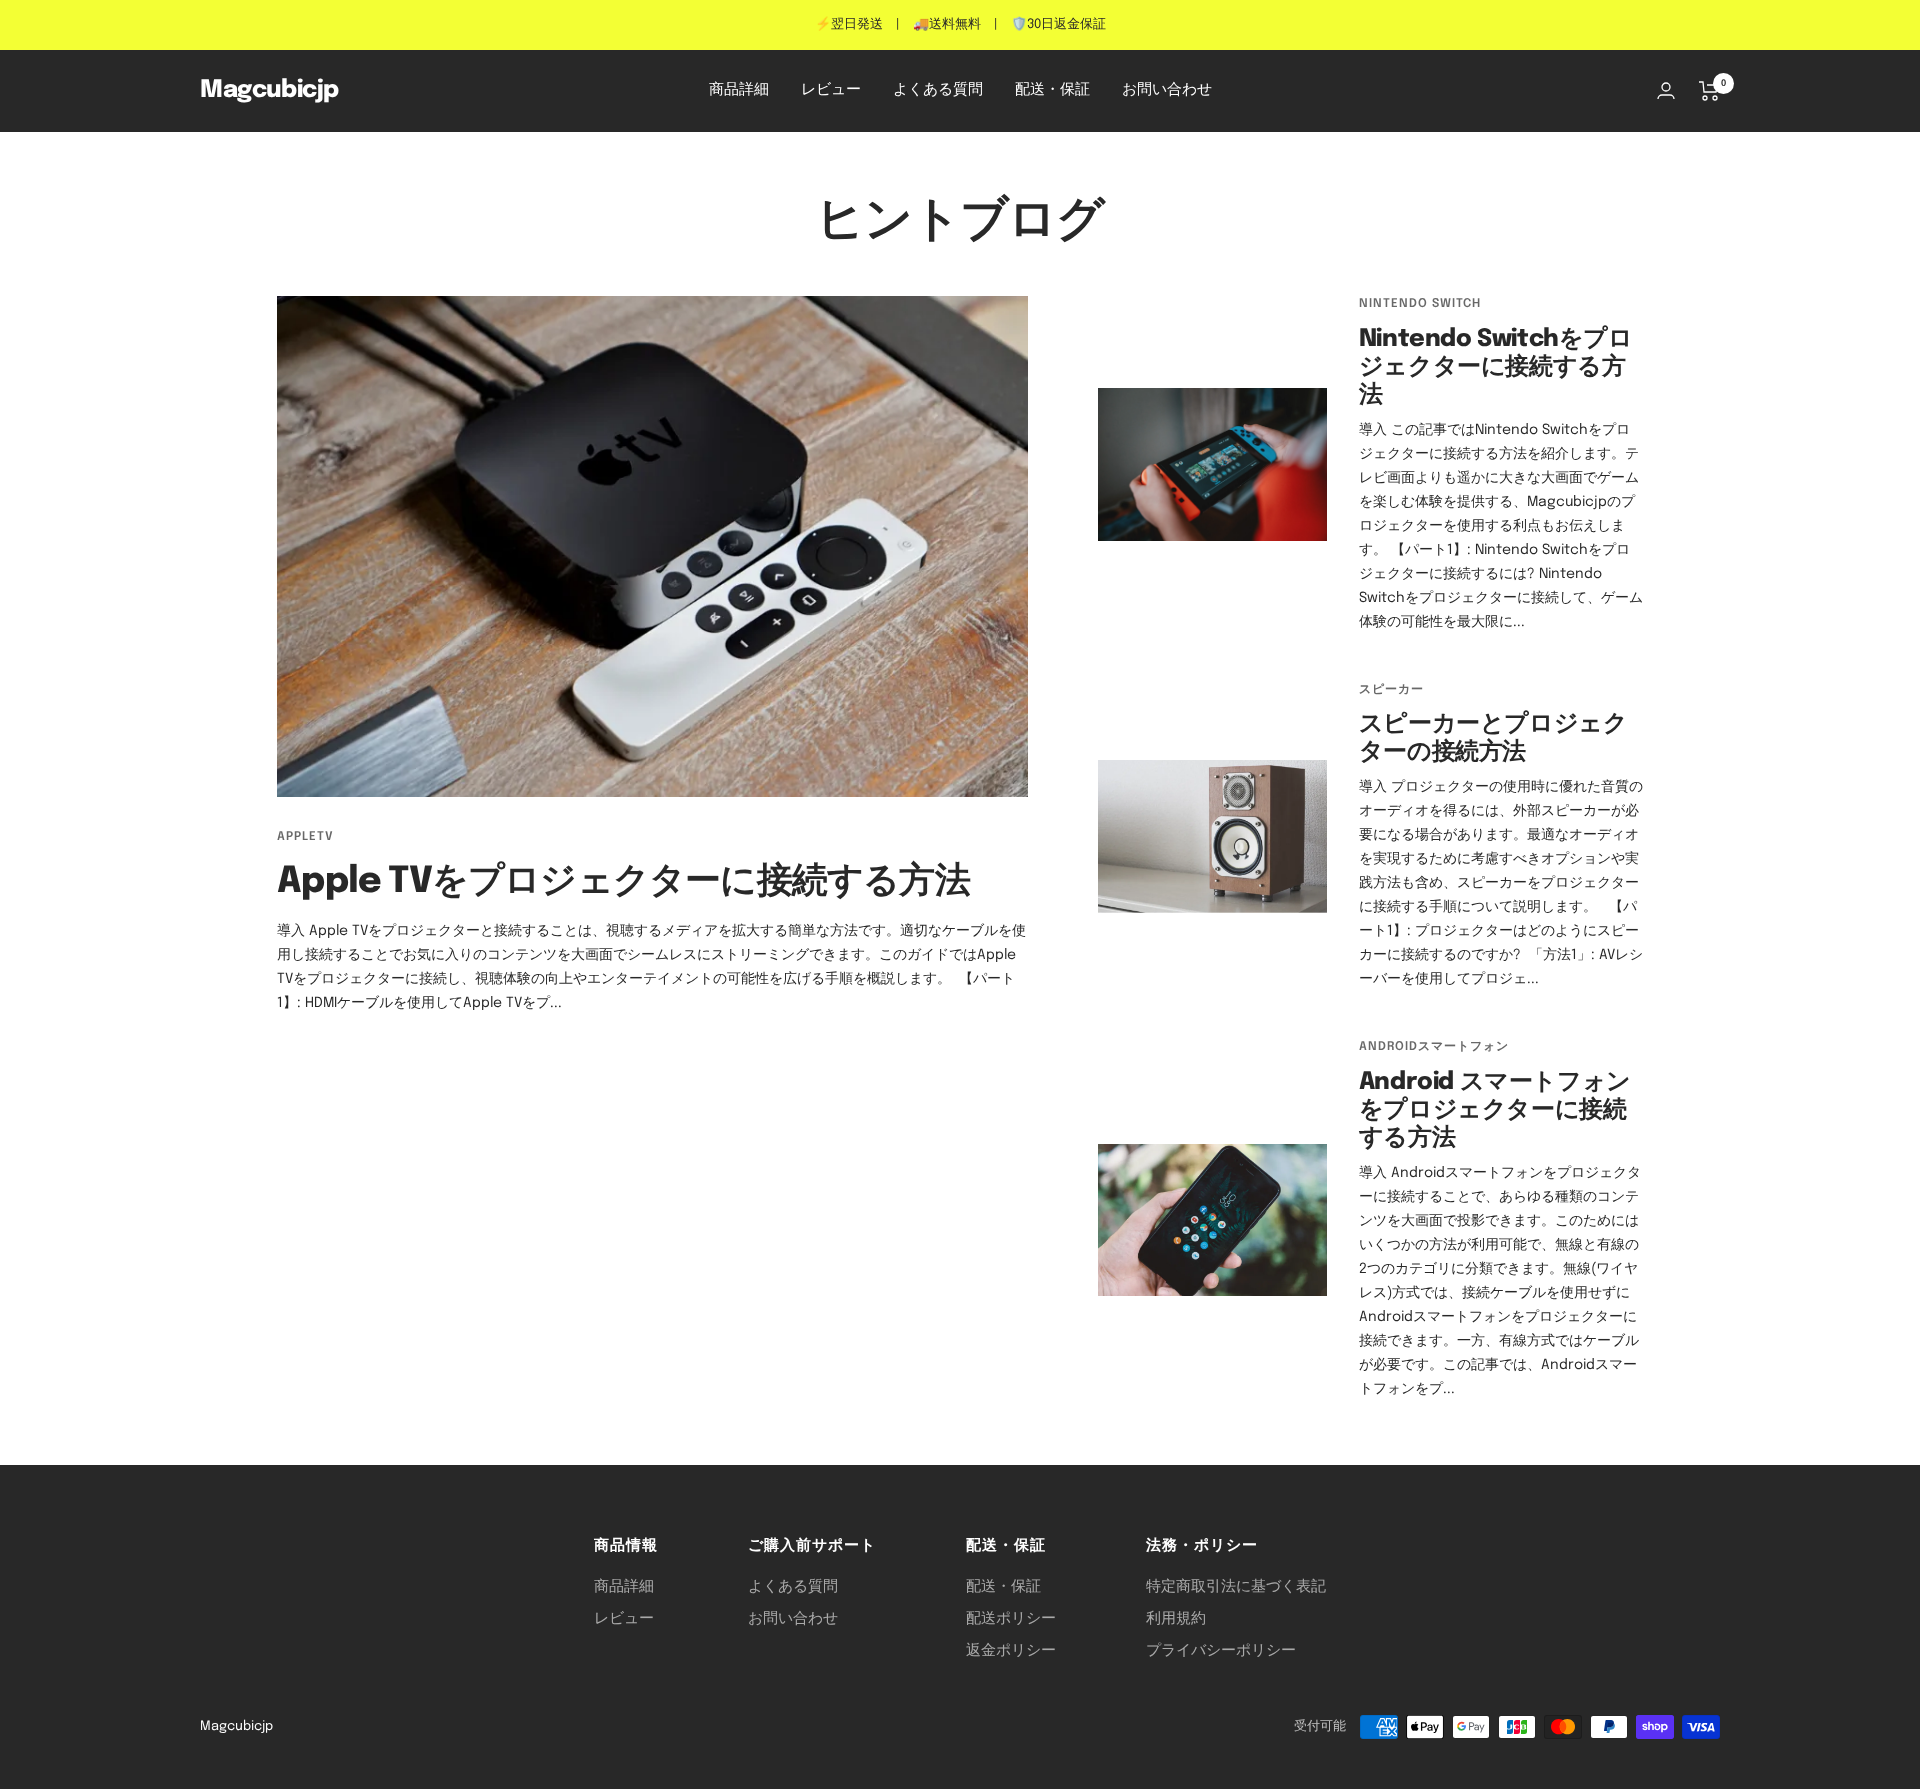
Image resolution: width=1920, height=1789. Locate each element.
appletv (305, 837)
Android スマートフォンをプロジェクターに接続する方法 (1495, 1110)
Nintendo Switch (1420, 304)
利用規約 (1176, 1619)
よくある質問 (938, 90)
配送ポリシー (1011, 1619)
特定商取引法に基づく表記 (1236, 1587)
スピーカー (1391, 690)
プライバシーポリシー (1221, 1651)
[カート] (1709, 91)
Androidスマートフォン (1434, 1047)
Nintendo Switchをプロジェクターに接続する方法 (1496, 367)
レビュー (831, 90)
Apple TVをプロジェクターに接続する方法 (623, 882)
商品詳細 (739, 90)
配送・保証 (1052, 90)
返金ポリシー (1011, 1651)
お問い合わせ (1167, 90)
